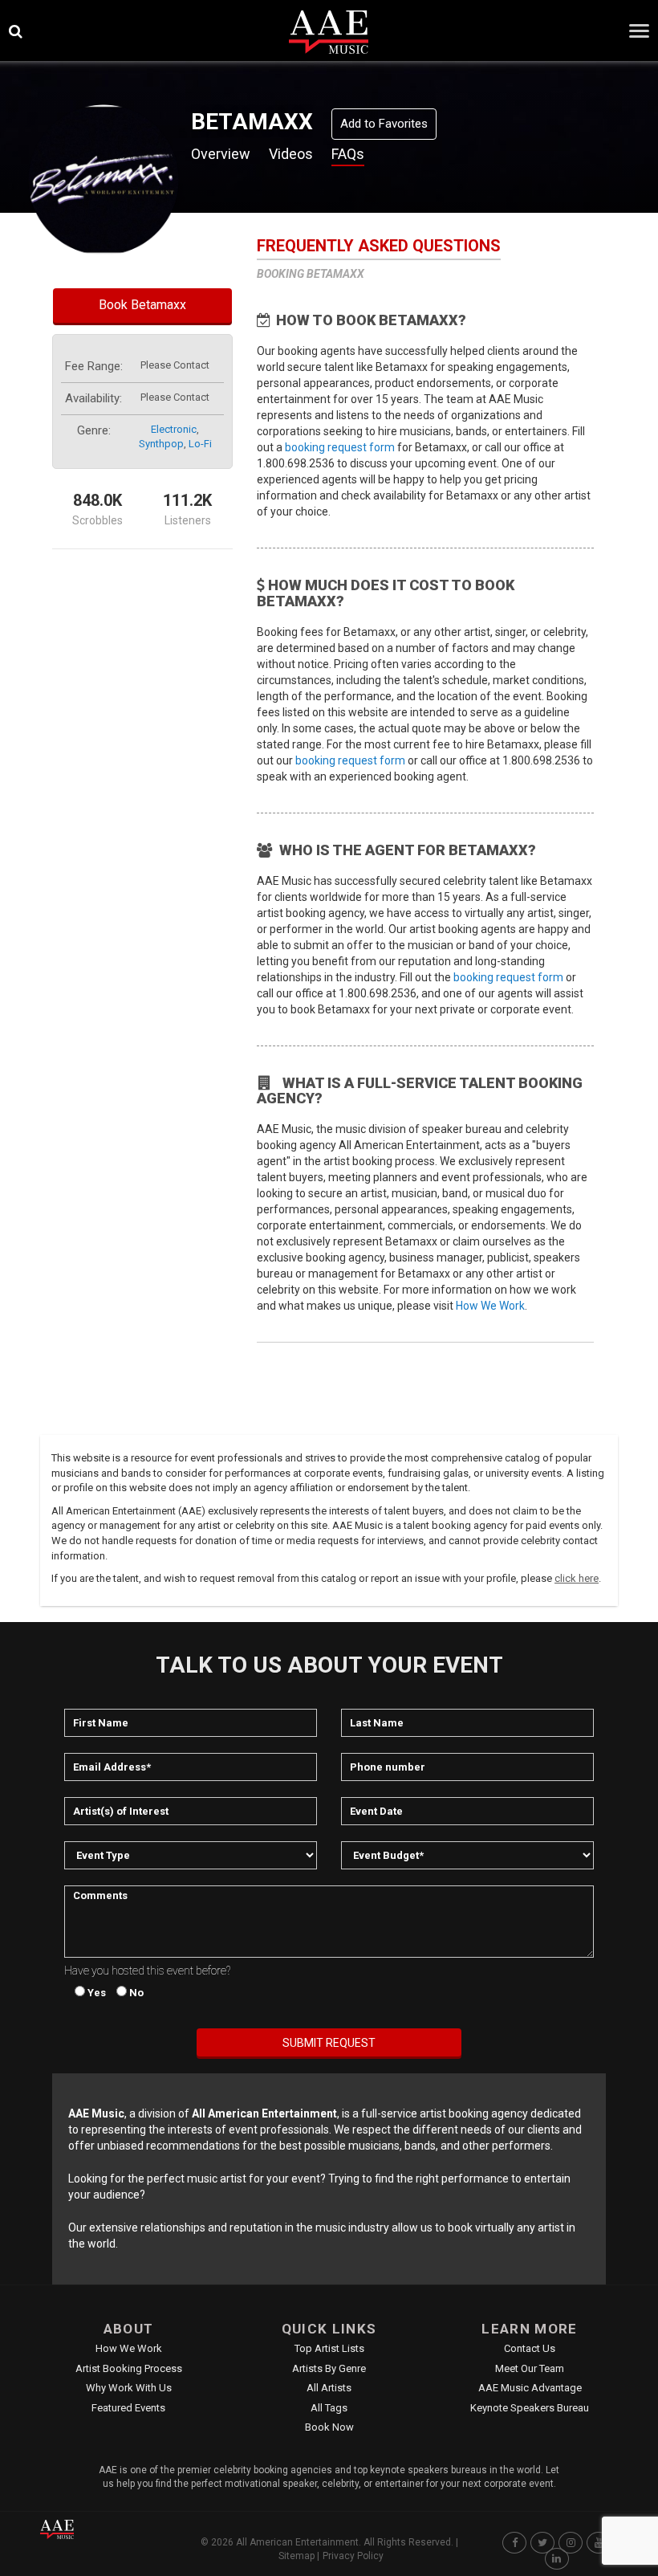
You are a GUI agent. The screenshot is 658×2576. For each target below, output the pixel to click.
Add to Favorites (384, 124)
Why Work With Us (129, 2388)
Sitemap (297, 2556)
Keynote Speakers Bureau (530, 2408)
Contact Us (530, 2348)
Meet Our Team (530, 2368)
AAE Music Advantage (530, 2388)
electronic (174, 429)
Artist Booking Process (129, 2368)
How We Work (490, 1306)
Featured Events (128, 2408)
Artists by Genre (329, 2368)
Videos (291, 154)
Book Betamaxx (142, 305)
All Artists (329, 2388)
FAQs (348, 154)
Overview (221, 154)
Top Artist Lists (329, 2348)
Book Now (329, 2427)
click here (577, 1578)
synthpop (161, 444)
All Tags (329, 2408)
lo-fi (200, 444)
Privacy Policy (353, 2556)
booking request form (340, 447)
